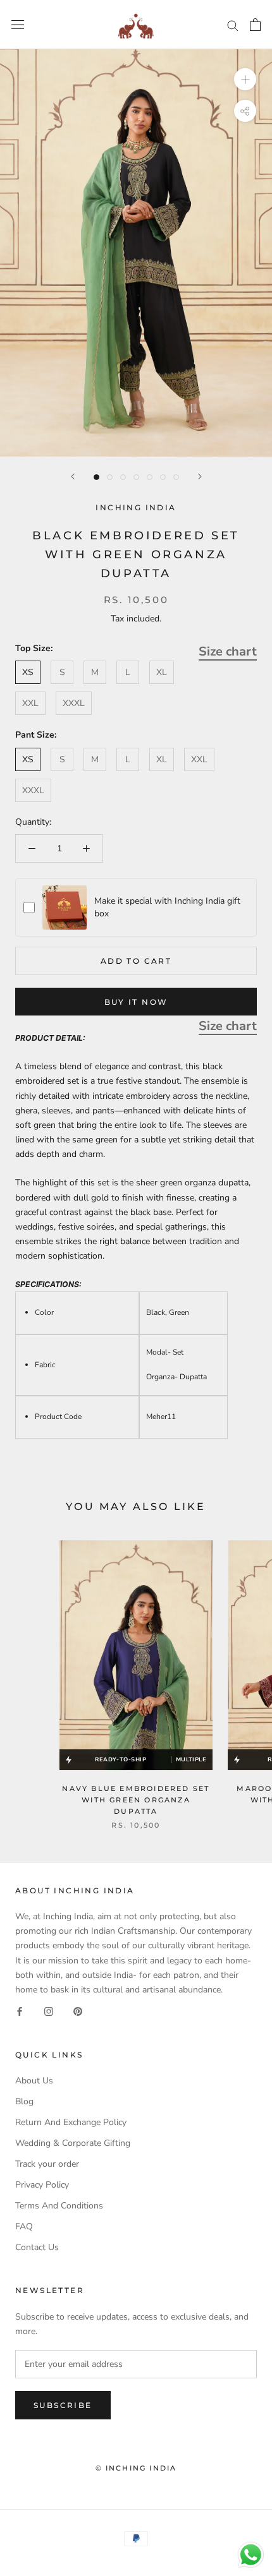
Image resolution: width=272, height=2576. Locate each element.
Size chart (228, 651)
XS (28, 672)
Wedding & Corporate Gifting (73, 2143)
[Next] (200, 476)
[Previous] (73, 476)
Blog (24, 2101)
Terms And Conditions (59, 2206)
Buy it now (136, 1002)
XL (162, 672)
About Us (34, 2081)
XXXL (74, 703)
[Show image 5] (150, 477)
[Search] (233, 25)
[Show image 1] (96, 477)
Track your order (47, 2164)
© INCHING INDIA (136, 2468)
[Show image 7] (176, 477)
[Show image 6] (163, 477)
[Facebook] (20, 2011)
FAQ (24, 2226)
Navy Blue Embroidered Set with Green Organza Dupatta (136, 1800)
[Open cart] (255, 25)
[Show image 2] (110, 477)
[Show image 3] (123, 477)
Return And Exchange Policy (71, 2122)
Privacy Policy (42, 2185)
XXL (30, 703)
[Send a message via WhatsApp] (251, 2555)
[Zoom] (245, 79)
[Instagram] (49, 2011)
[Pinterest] (78, 2011)
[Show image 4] (136, 477)
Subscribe (63, 2405)
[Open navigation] (18, 25)
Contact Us (37, 2247)
